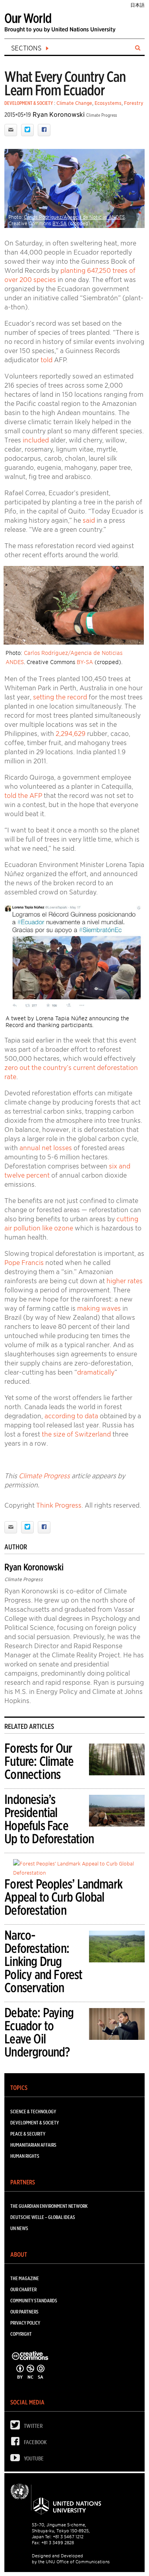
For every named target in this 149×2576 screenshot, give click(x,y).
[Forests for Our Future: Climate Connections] (117, 1761)
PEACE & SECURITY (28, 2134)
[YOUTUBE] (17, 2459)
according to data (71, 1416)
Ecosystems (108, 103)
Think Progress (59, 1505)
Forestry (134, 103)
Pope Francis (24, 1263)
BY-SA (60, 223)
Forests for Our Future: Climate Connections (39, 1761)
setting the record (60, 697)
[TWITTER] (17, 2427)
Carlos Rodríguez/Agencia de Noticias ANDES (74, 217)
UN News (19, 2228)
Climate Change (74, 103)
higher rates (125, 1281)
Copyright (21, 2334)
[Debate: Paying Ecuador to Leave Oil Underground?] (117, 2025)
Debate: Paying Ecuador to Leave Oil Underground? (39, 2032)
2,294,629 (71, 734)
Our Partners (24, 2312)
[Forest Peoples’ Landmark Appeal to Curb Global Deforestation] (79, 1868)
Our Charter (23, 2289)
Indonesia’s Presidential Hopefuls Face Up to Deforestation (49, 1819)
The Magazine (25, 2278)
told (46, 360)
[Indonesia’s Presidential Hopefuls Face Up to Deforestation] (117, 1812)
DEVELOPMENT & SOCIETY (29, 103)
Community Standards (34, 2301)
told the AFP (23, 796)
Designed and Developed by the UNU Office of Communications (71, 2559)
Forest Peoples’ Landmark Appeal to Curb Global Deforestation (63, 1897)
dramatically (96, 1372)
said (89, 520)
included (36, 440)
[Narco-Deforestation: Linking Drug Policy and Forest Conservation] (117, 1948)
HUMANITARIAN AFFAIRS (33, 2145)
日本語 (137, 5)
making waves (99, 1308)
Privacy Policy (25, 2323)
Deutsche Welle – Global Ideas (43, 2217)
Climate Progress (44, 1476)
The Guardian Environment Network (49, 2206)
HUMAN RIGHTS (25, 2156)
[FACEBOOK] (17, 2443)
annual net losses (46, 1148)
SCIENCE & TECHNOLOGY (33, 2112)
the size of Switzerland (76, 1434)
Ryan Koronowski (59, 115)
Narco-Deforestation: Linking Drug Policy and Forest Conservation (43, 1961)
